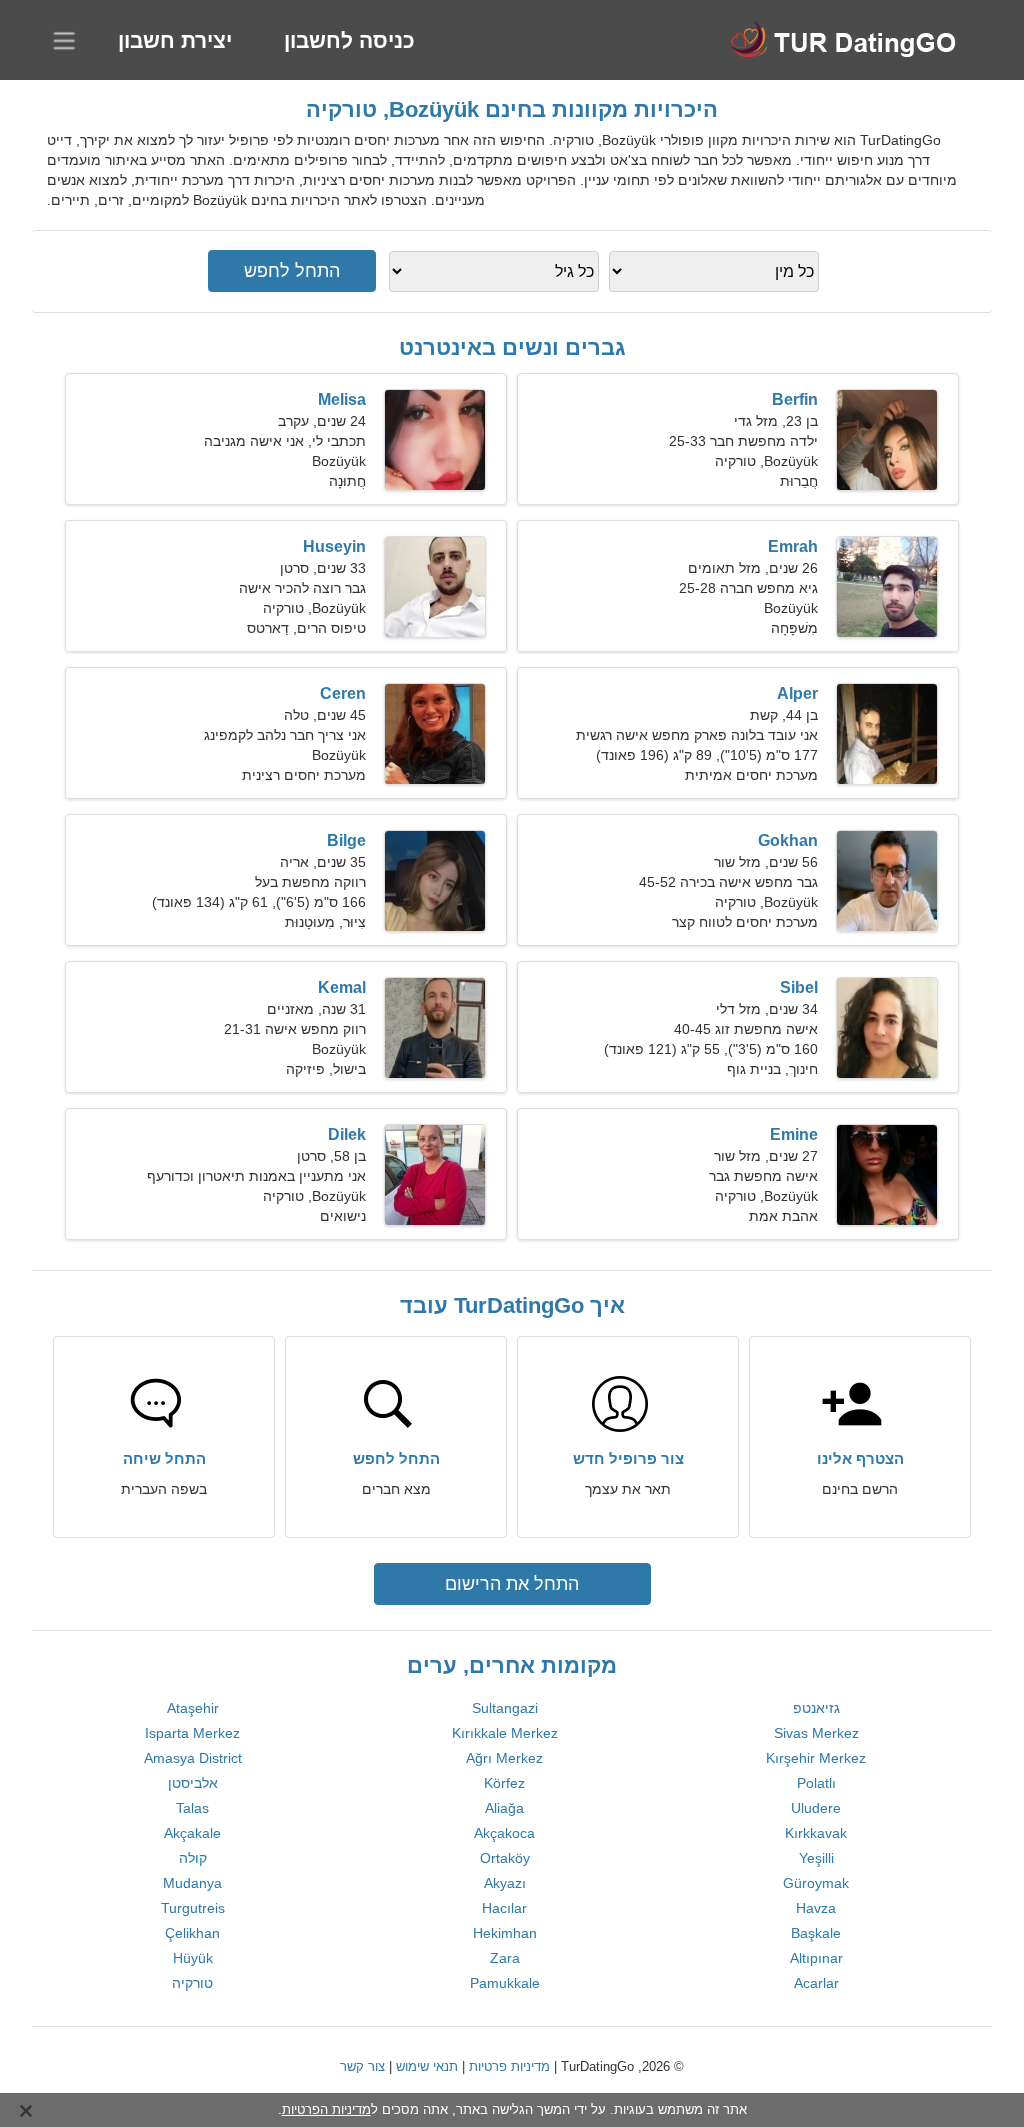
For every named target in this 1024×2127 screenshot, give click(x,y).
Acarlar (816, 1983)
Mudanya (192, 1883)
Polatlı (816, 1783)
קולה (193, 1858)
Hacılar (504, 1908)
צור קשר (362, 2066)
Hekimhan (505, 1933)
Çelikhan (192, 1933)
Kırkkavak (816, 1833)
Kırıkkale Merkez (505, 1733)
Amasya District (193, 1758)
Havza (816, 1908)
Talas (192, 1808)
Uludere (816, 1808)
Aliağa (504, 1808)
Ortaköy (505, 1858)
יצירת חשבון (175, 40)
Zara (505, 1958)
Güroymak (816, 1883)
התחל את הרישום (512, 1584)
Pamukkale (505, 1983)
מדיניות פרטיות (509, 2066)
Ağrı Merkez (504, 1758)
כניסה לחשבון (349, 40)
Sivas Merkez (816, 1733)
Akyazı (505, 1883)
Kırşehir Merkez (816, 1758)
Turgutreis (193, 1908)
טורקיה (192, 1983)
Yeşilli (816, 1858)
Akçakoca (504, 1833)
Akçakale (192, 1833)
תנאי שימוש (427, 2066)
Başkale (816, 1933)
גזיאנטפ (816, 1708)
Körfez (504, 1783)
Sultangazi (505, 1708)
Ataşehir (193, 1708)
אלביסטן (193, 1783)
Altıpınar (816, 1958)
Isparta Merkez (192, 1733)
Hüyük (193, 1958)
